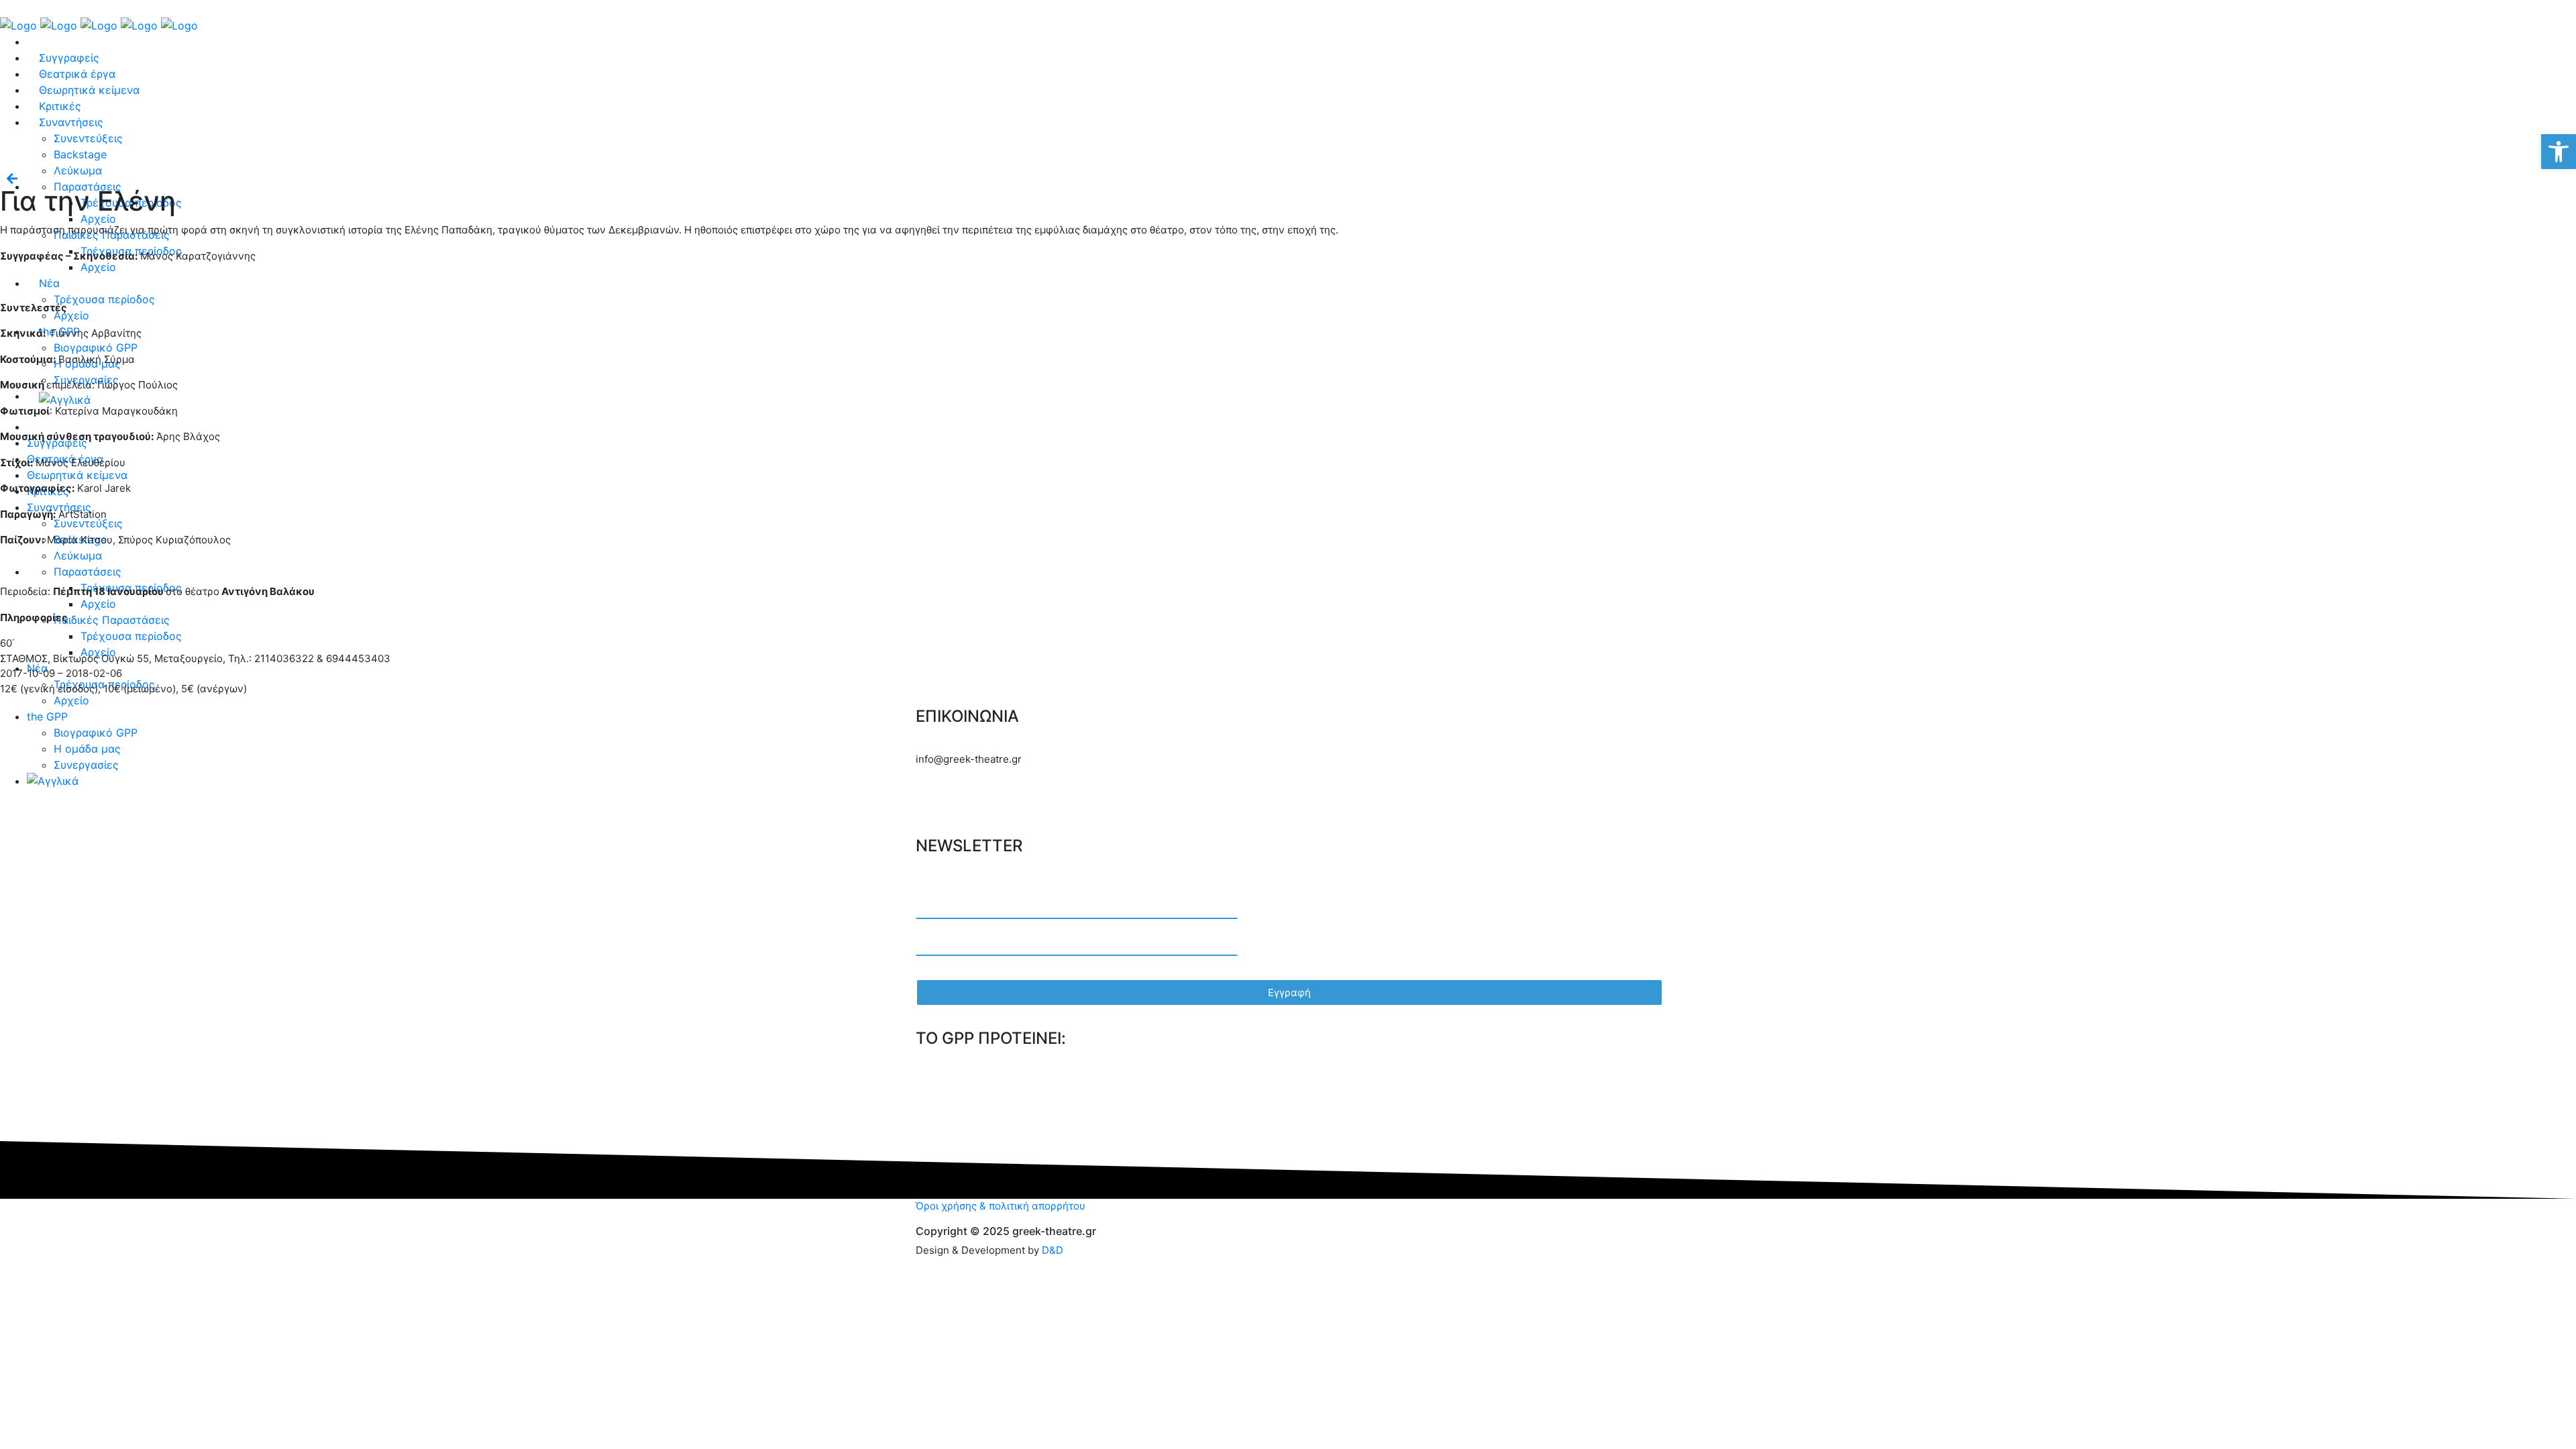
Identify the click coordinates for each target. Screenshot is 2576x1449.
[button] (2559, 152)
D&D (1053, 1250)
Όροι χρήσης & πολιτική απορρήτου (1001, 1206)
